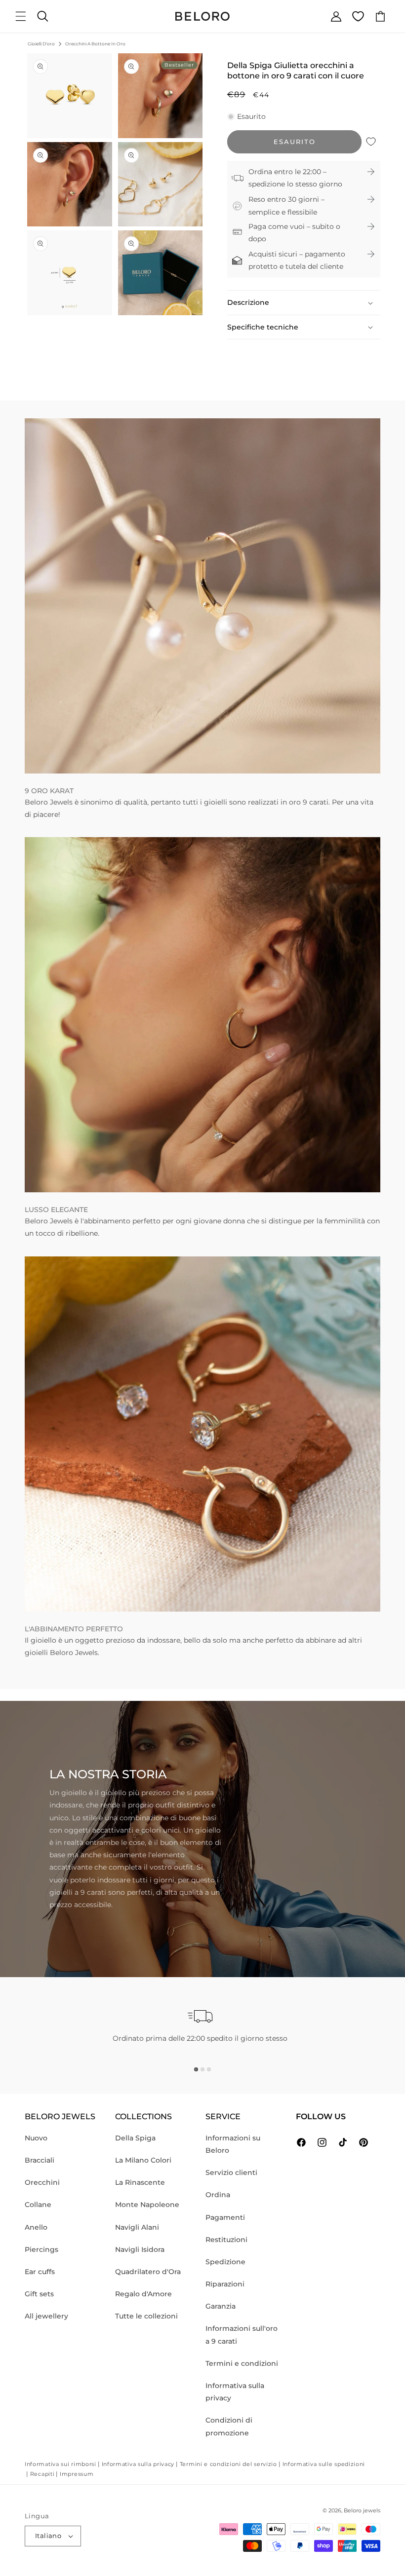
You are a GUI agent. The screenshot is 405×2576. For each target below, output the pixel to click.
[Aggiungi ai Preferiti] (371, 142)
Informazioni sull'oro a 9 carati (242, 2335)
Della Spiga (135, 2138)
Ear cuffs (40, 2272)
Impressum (77, 2474)
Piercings (41, 2249)
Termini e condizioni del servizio (228, 2464)
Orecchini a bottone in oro (95, 44)
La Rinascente (140, 2182)
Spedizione (225, 2262)
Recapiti (42, 2474)
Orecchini (42, 2182)
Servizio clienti (231, 2172)
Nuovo (36, 2138)
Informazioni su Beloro (233, 2144)
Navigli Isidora (140, 2249)
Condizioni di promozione (229, 2426)
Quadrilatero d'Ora (148, 2272)
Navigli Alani (137, 2227)
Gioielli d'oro (41, 44)
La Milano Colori (143, 2160)
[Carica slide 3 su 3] (209, 2069)
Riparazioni (225, 2284)
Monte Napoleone (147, 2205)
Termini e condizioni (242, 2363)
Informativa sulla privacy (235, 2392)
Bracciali (40, 2160)
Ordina (218, 2195)
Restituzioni (226, 2240)
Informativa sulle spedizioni (324, 2464)
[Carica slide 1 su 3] (196, 2069)
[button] (21, 16)
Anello (36, 2227)
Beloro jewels (362, 2510)
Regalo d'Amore (143, 2294)
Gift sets (39, 2294)
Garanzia (221, 2306)
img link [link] (39, 424)
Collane (38, 2205)
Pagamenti (225, 2217)
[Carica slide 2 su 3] (202, 2069)
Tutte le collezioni (146, 2316)
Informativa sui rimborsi (61, 2464)
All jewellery (46, 2316)
